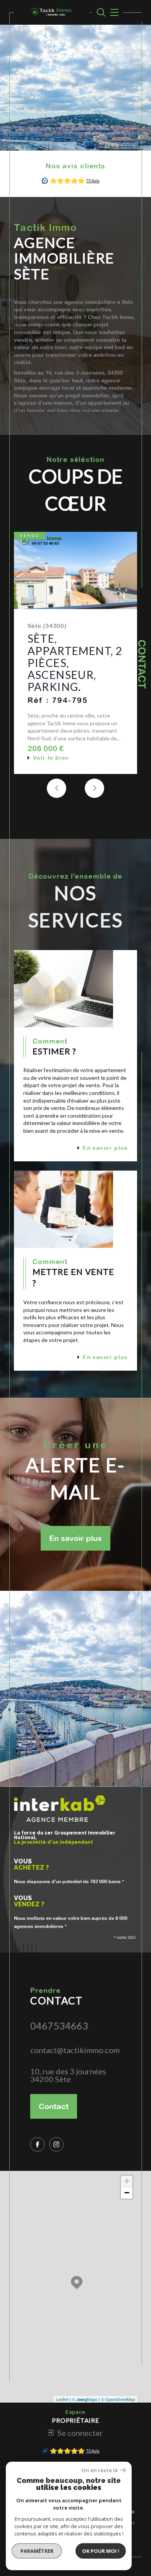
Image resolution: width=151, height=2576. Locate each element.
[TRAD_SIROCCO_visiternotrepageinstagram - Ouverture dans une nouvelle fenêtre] (56, 2144)
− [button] (127, 2193)
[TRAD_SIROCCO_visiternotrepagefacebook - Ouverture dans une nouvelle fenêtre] (37, 2144)
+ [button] (127, 2181)
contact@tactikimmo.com (75, 2050)
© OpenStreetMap (118, 2399)
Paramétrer (37, 2551)
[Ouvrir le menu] (113, 12)
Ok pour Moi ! (101, 2551)
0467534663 (59, 2026)
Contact (142, 664)
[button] (94, 788)
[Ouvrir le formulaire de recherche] (101, 12)
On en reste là (100, 2470)
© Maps (85, 2399)
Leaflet (62, 2399)
